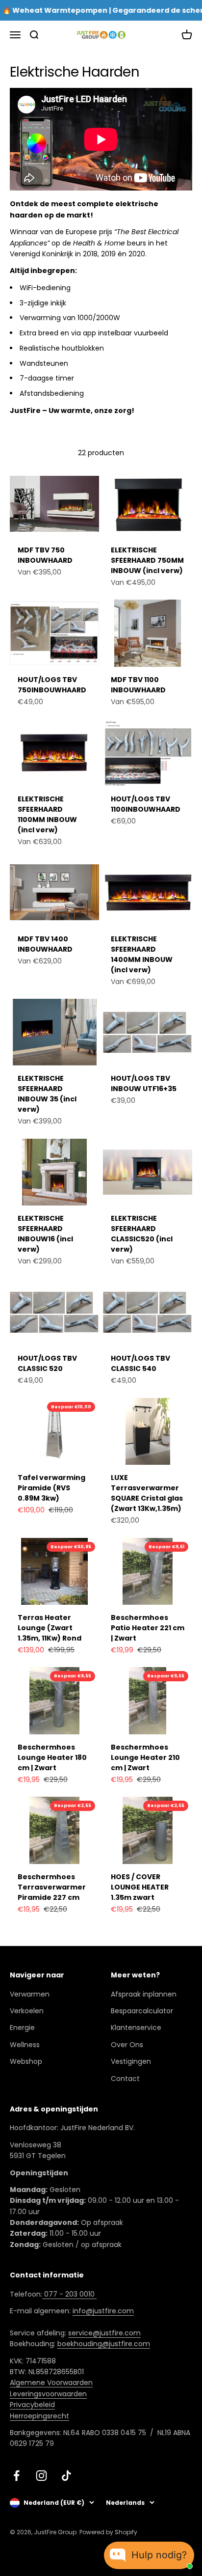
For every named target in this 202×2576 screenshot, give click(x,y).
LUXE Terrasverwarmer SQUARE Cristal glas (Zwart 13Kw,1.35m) (147, 1493)
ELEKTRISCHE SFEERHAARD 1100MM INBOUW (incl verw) (47, 814)
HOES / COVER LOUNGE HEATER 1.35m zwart (140, 1887)
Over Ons (127, 2045)
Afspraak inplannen (144, 1994)
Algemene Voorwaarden (51, 2383)
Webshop (26, 2061)
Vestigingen (131, 2061)
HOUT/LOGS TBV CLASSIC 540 (140, 1363)
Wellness (25, 2045)
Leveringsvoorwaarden (48, 2394)
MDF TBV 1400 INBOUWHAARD (45, 944)
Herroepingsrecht (39, 2416)
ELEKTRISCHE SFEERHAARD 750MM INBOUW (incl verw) (147, 560)
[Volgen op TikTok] (66, 2476)
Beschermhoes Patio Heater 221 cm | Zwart (148, 1628)
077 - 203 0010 (69, 2294)
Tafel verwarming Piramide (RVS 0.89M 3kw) (51, 1488)
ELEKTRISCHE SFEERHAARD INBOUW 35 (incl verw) (47, 1094)
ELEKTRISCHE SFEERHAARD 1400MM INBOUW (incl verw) (142, 954)
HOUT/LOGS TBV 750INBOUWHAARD (52, 685)
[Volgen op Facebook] (16, 2476)
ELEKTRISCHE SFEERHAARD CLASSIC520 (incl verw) (142, 1234)
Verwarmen (30, 1994)
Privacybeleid (32, 2405)
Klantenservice (136, 2028)
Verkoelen (27, 2011)
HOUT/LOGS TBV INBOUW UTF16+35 (144, 1083)
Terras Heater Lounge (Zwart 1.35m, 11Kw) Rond (50, 1628)
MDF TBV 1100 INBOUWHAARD (138, 685)
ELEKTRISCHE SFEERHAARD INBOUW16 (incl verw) (45, 1234)
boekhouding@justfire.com (104, 2344)
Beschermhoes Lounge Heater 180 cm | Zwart (52, 1757)
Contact (125, 2079)
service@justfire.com (104, 2333)
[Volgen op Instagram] (41, 2476)
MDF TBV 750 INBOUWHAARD (45, 555)
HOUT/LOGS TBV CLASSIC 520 (47, 1363)
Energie (22, 2028)
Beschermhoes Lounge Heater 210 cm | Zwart (145, 1757)
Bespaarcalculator (142, 2011)
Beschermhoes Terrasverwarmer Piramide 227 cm (52, 1887)
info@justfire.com (103, 2311)
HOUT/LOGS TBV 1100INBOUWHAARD (146, 804)
